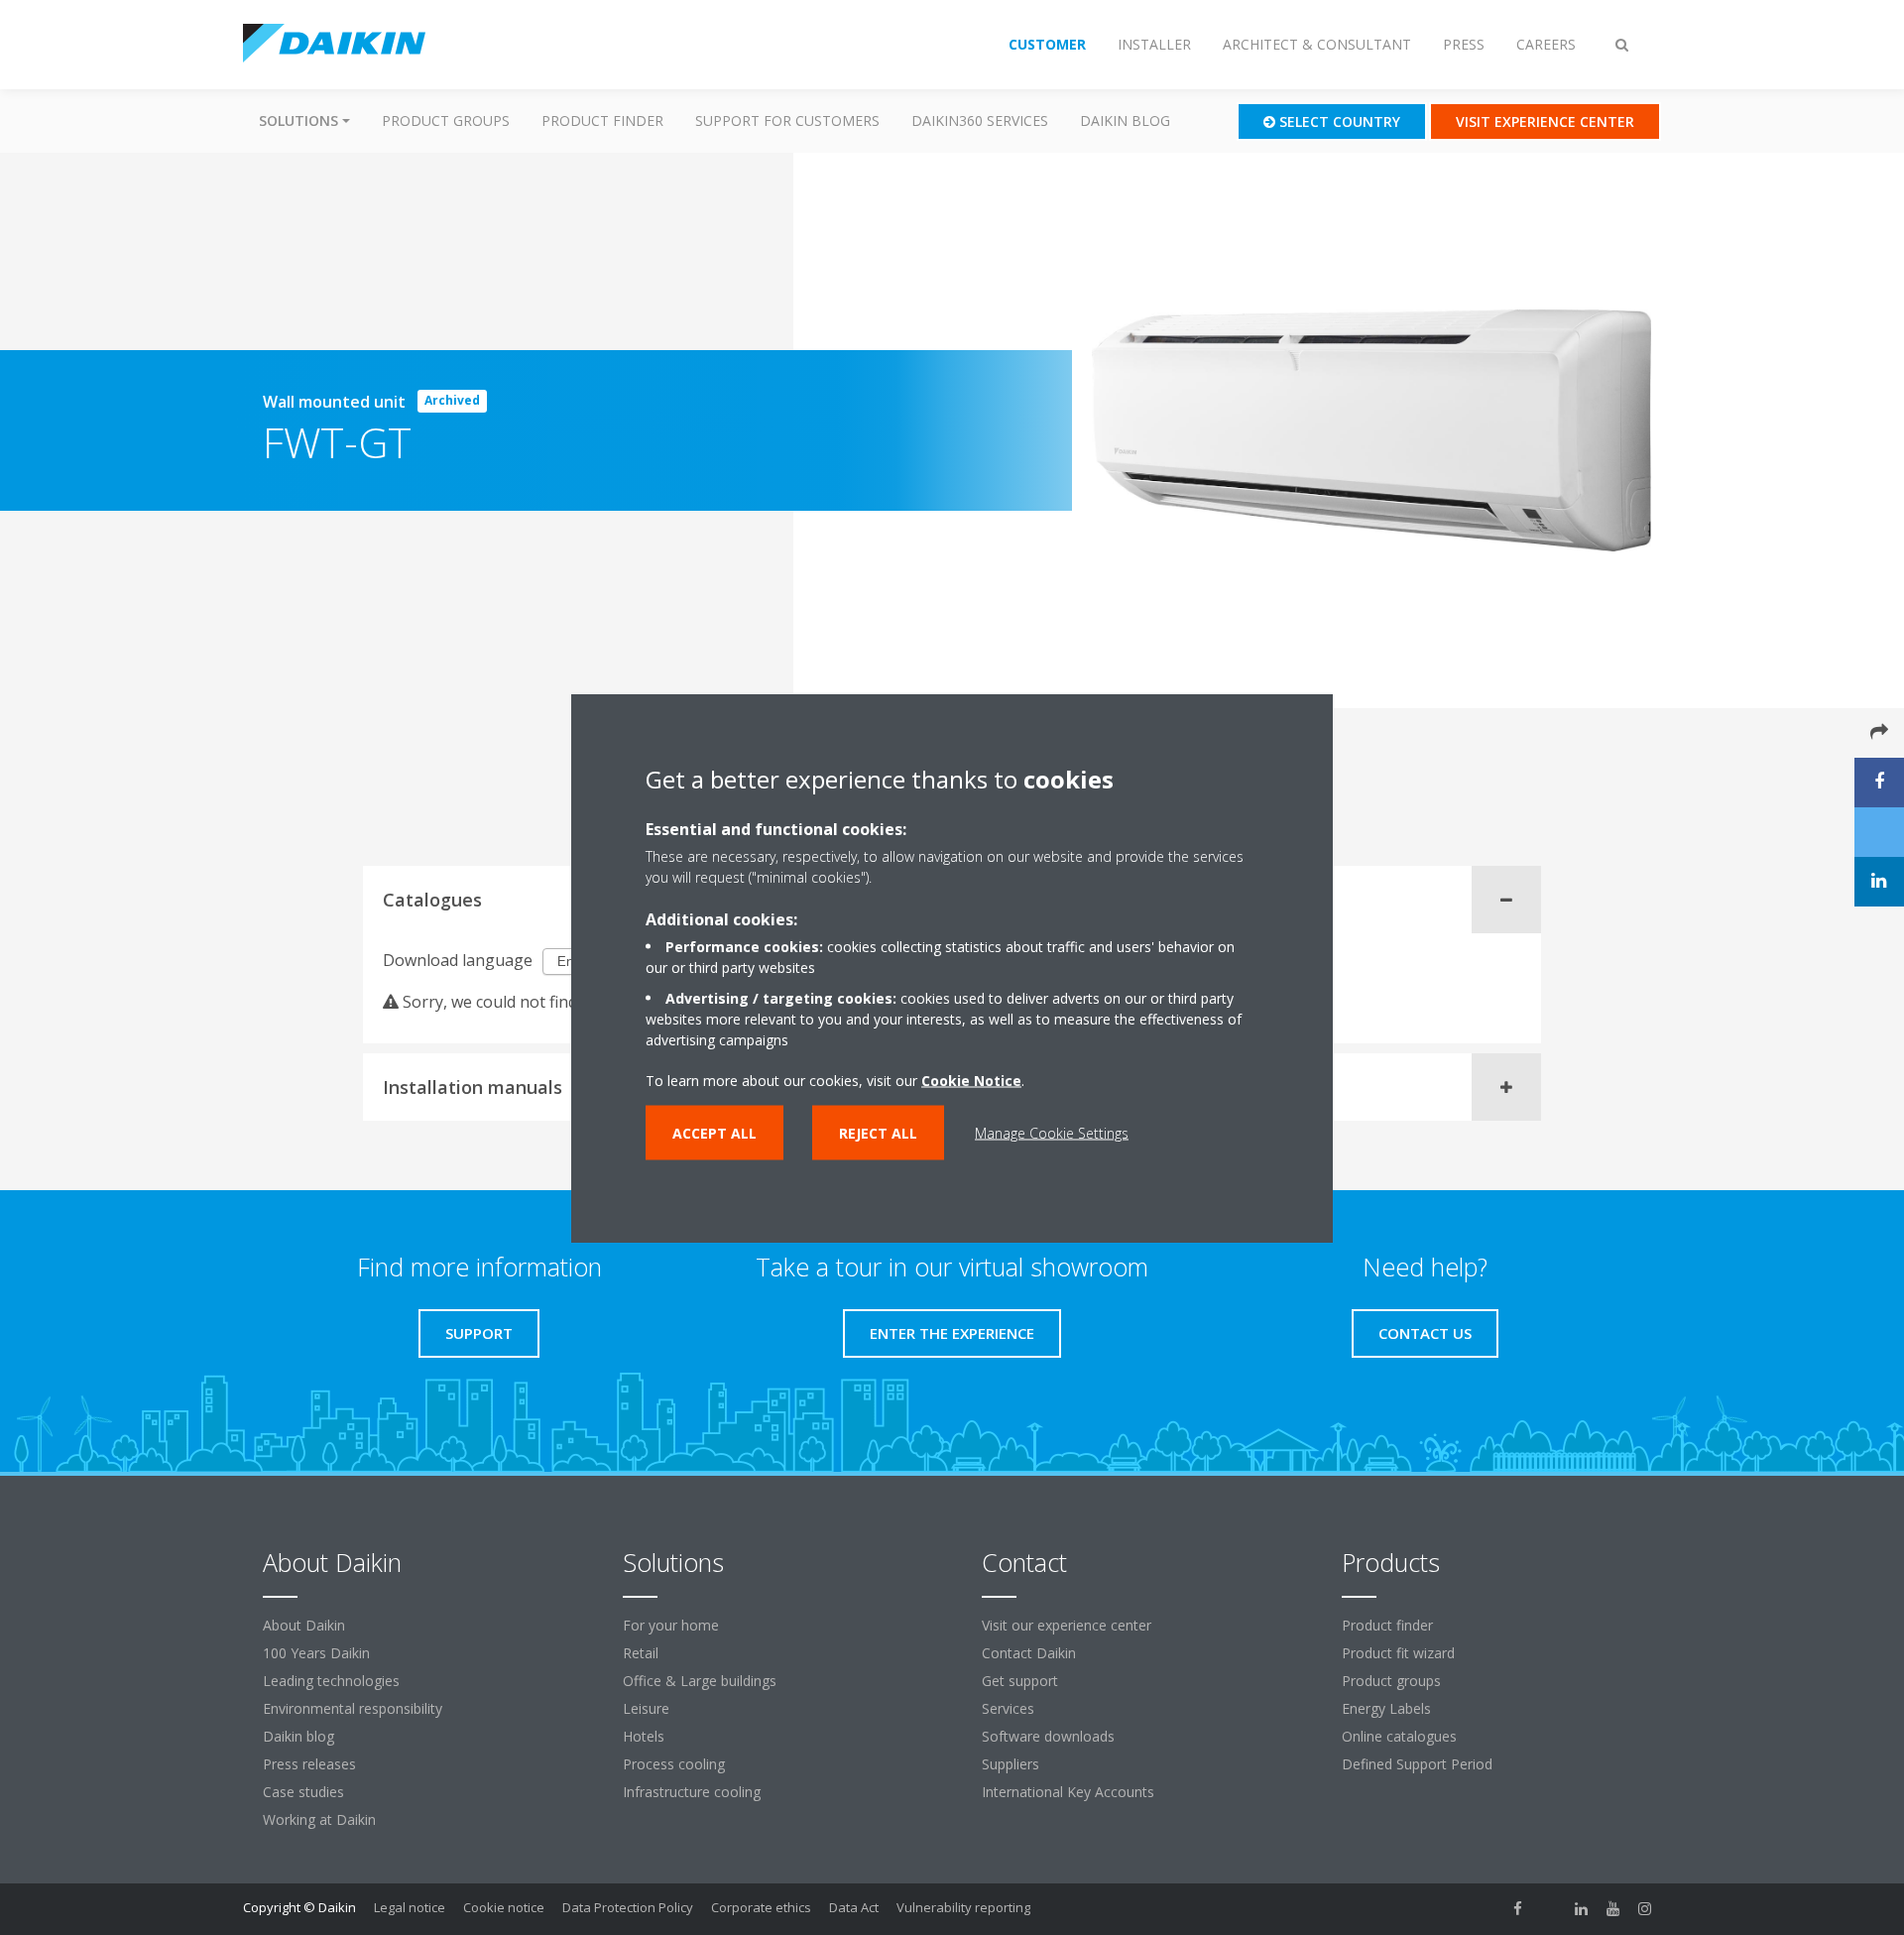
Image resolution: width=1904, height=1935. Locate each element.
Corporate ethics (761, 1907)
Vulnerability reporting (963, 1907)
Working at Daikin (319, 1819)
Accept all (714, 1132)
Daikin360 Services (980, 121)
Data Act (854, 1907)
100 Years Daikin (316, 1653)
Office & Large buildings (700, 1681)
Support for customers (787, 121)
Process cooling (674, 1764)
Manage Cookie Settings (1052, 1132)
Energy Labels (1386, 1708)
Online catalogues (1399, 1736)
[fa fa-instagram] (1645, 1909)
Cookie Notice (971, 1080)
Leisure (646, 1708)
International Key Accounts (1068, 1792)
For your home (671, 1625)
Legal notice (410, 1907)
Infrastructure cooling (692, 1792)
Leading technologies (331, 1681)
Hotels (644, 1736)
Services (1008, 1708)
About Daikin (304, 1625)
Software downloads (1048, 1736)
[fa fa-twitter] (1550, 1909)
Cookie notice (504, 1907)
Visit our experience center (1067, 1625)
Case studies (303, 1792)
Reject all (878, 1132)
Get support (1020, 1681)
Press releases (309, 1764)
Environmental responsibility (353, 1708)
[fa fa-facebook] (1518, 1909)
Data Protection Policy (628, 1907)
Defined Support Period (1419, 1764)
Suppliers (1011, 1764)
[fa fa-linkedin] (1582, 1909)
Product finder (602, 121)
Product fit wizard (1398, 1653)
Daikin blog (1125, 121)
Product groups (446, 121)
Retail (641, 1653)
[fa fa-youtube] (1613, 1909)
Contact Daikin (1029, 1653)
